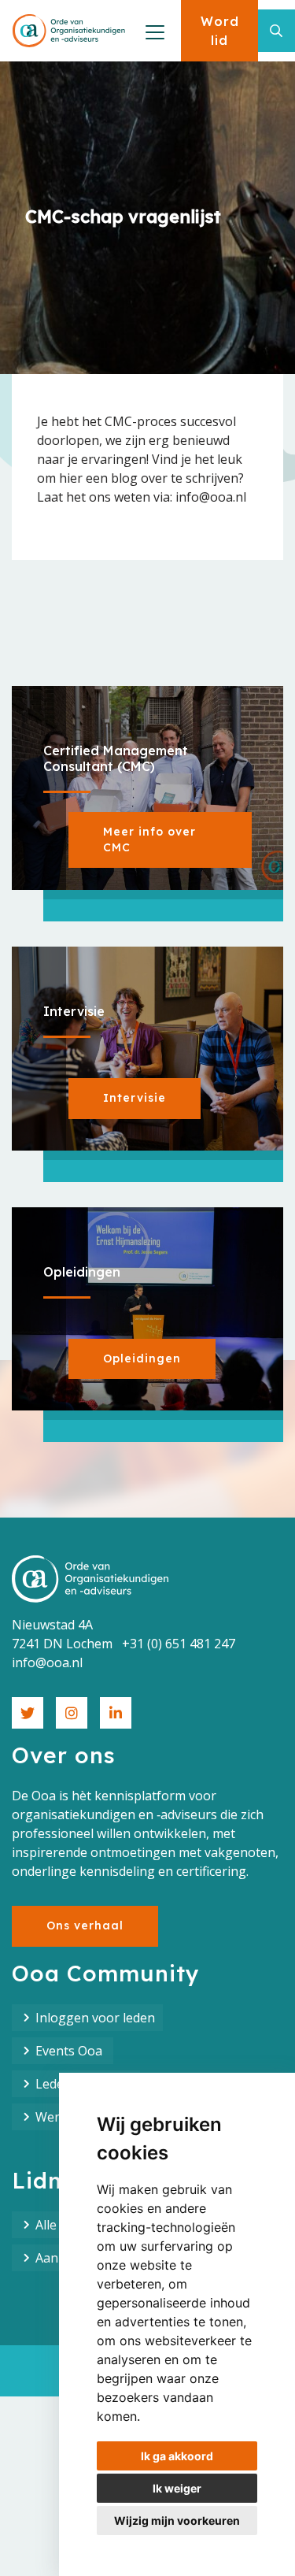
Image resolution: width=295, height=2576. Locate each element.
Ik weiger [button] (177, 2488)
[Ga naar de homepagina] (69, 31)
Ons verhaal (85, 1926)
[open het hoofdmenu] (153, 31)
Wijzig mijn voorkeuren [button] (177, 2520)
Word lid (220, 31)
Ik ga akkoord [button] (177, 2456)
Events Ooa (70, 2051)
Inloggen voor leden (95, 2018)
